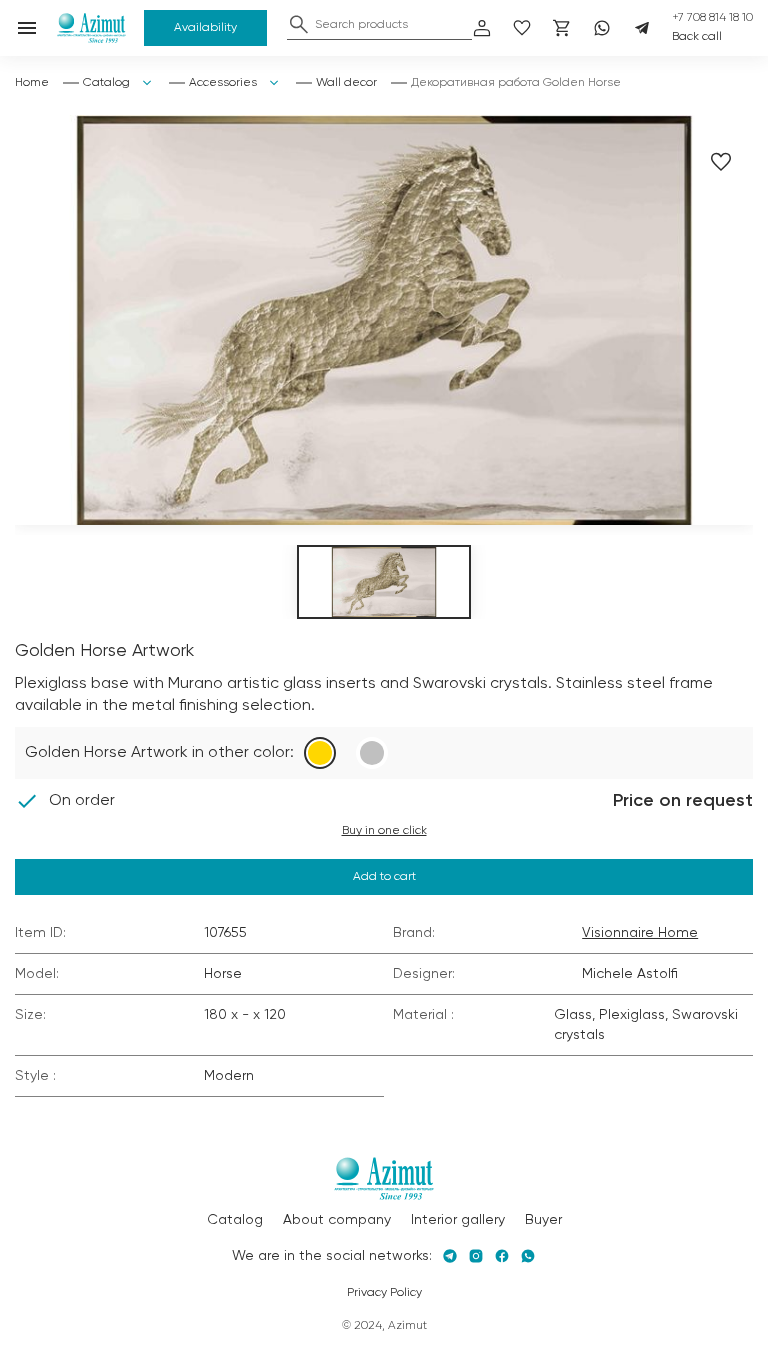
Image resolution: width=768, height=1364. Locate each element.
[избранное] (522, 28)
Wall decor (346, 83)
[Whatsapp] (602, 28)
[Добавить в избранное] (721, 162)
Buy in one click (384, 831)
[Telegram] (642, 28)
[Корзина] (562, 28)
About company (337, 1220)
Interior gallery (458, 1220)
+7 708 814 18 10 (712, 18)
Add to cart (384, 877)
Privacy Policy (384, 1293)
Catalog (106, 83)
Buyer (543, 1220)
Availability (205, 28)
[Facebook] (502, 1256)
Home (32, 83)
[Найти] (299, 24)
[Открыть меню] (27, 28)
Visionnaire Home (640, 933)
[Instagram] (476, 1256)
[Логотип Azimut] (92, 28)
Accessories (223, 83)
